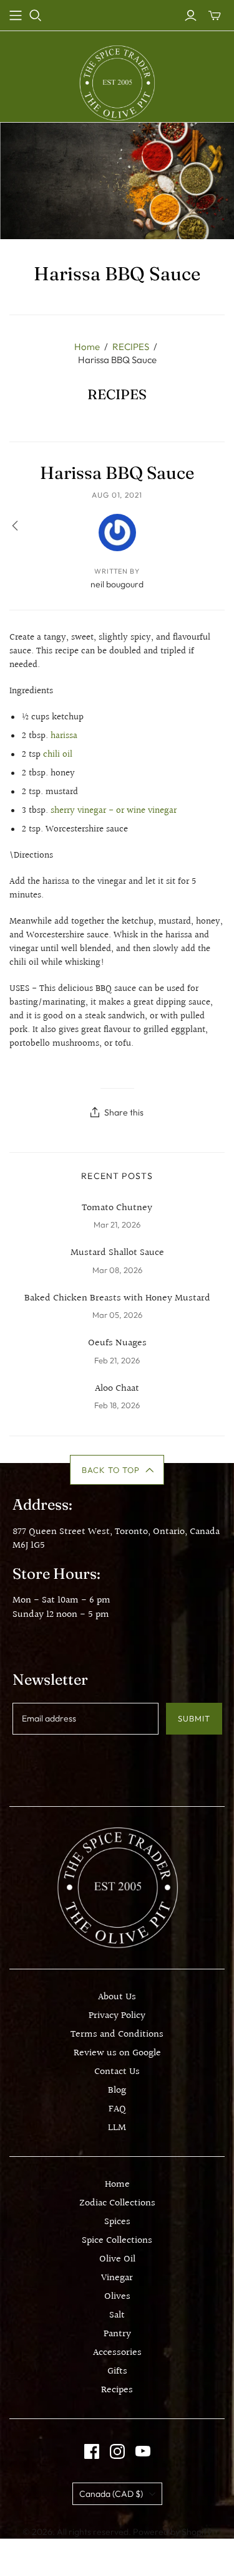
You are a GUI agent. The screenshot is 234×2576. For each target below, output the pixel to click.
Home (87, 347)
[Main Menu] (16, 16)
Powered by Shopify (172, 2532)
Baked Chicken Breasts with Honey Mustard (117, 1299)
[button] (117, 1470)
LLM (117, 2128)
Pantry (117, 2334)
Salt (117, 2315)
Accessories (117, 2353)
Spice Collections (117, 2241)
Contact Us (117, 2072)
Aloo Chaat (117, 1389)
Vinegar (117, 2278)
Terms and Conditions (117, 2034)
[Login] (191, 16)
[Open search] (36, 16)
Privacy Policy (117, 2016)
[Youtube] (143, 2451)
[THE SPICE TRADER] (117, 83)
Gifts (117, 2371)
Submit (194, 1718)
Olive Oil (117, 2259)
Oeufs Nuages (117, 1343)
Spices (117, 2222)
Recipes (117, 2390)
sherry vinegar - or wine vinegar (114, 811)
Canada (111, 2494)
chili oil (58, 755)
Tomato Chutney (117, 1208)
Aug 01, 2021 (117, 495)
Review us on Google (117, 2053)
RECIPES (131, 347)
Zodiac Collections (117, 2203)
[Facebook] (92, 2451)
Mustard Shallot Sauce (117, 1253)
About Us (117, 1997)
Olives (117, 2297)
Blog (117, 2091)
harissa (64, 736)
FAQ (117, 2109)
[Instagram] (117, 2451)
